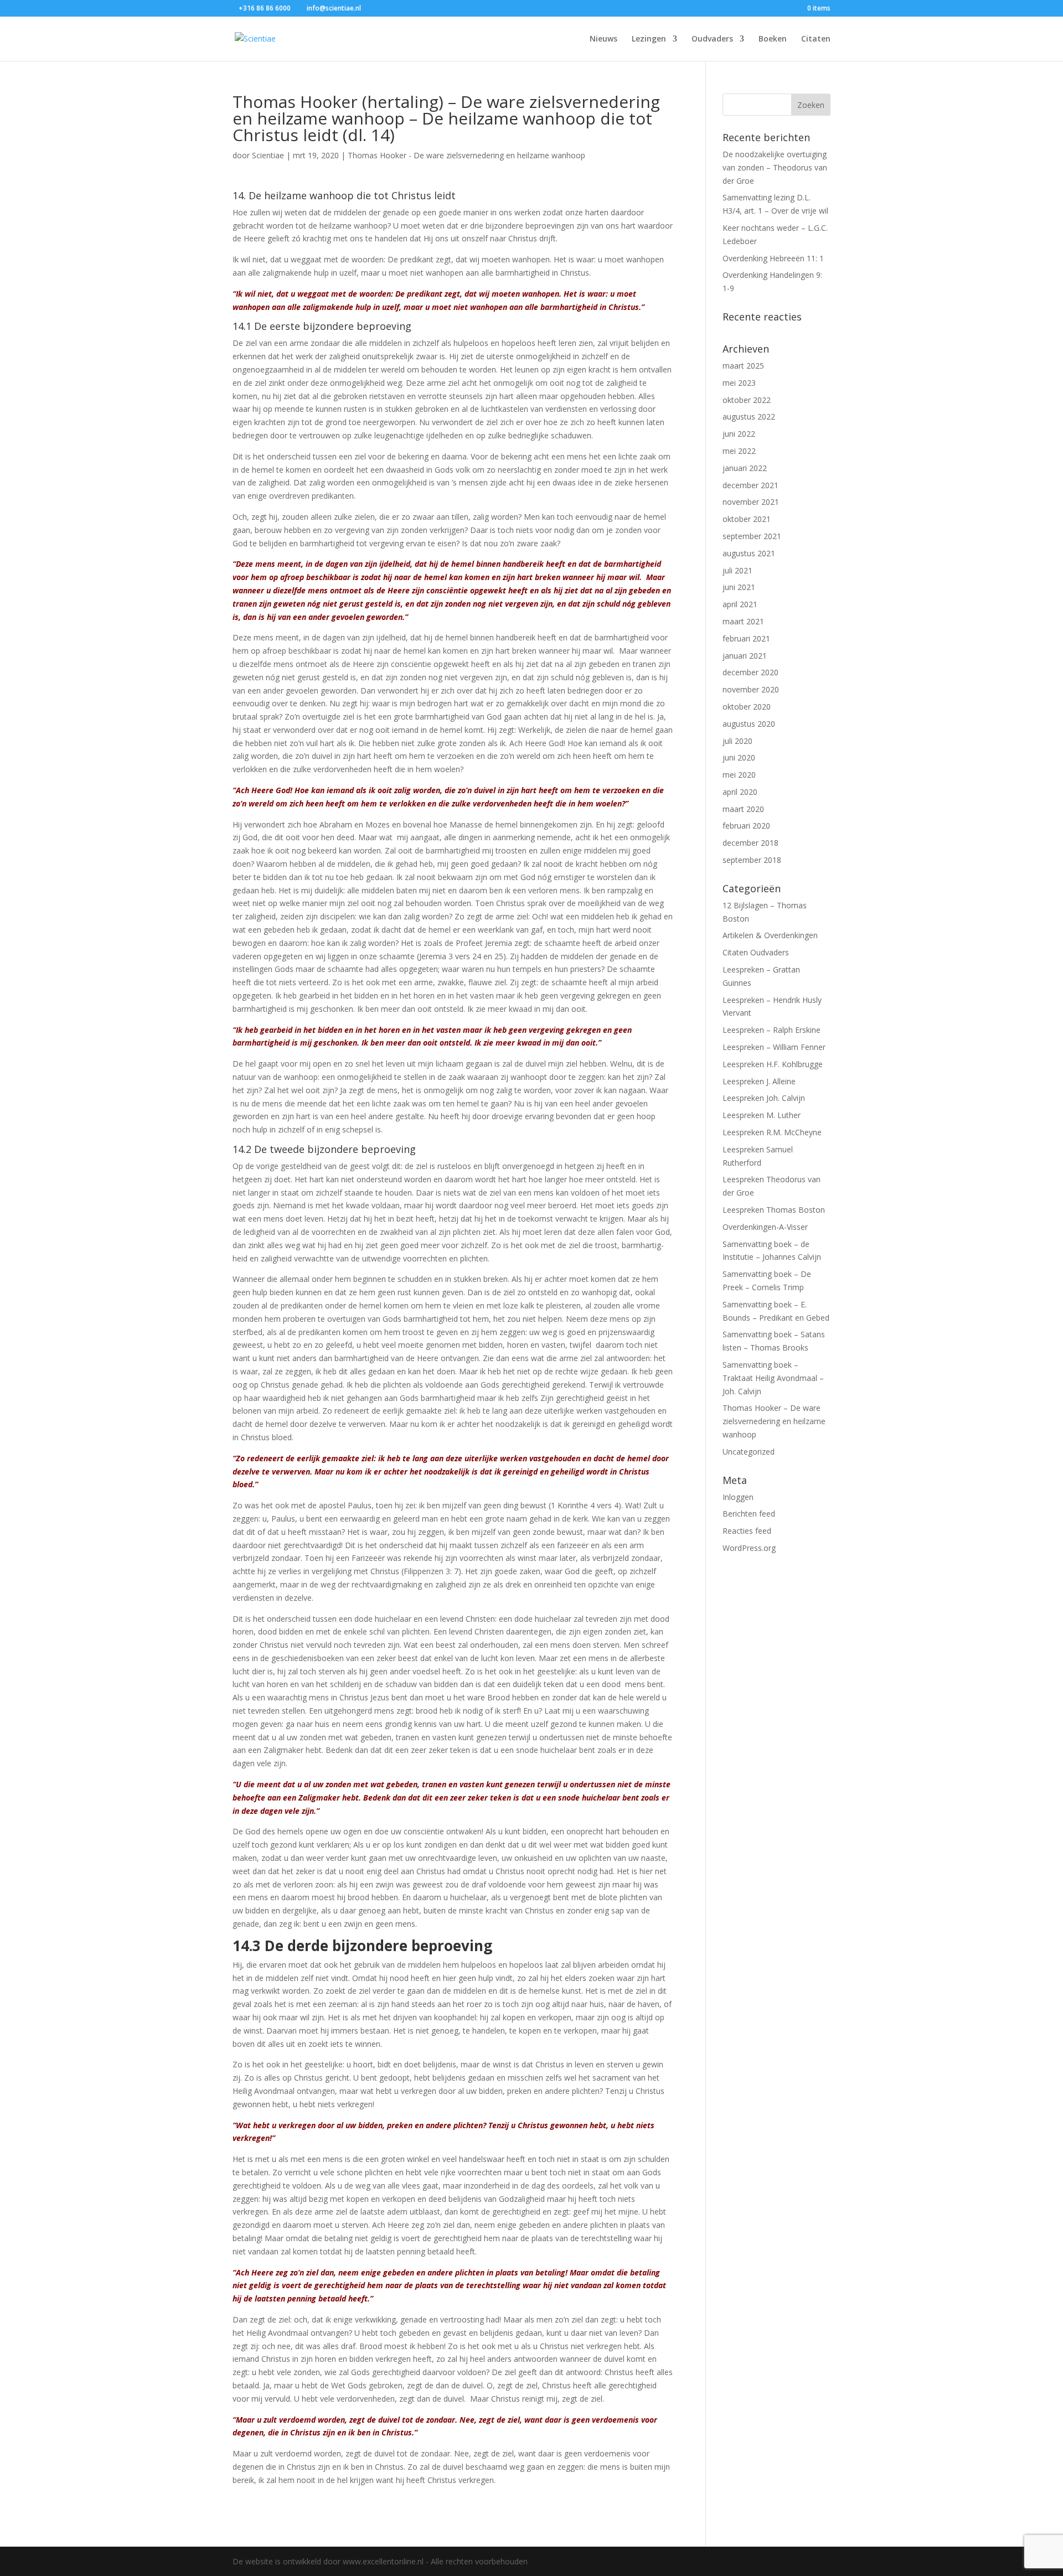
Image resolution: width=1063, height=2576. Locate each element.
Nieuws (603, 39)
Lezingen (649, 39)
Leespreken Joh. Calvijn (764, 1098)
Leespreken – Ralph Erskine (772, 1030)
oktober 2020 (747, 707)
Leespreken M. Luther (762, 1115)
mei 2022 (739, 451)
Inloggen (738, 1497)
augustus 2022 (749, 417)
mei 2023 (739, 383)
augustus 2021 (749, 553)
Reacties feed (747, 1531)
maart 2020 (743, 809)
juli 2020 (737, 741)
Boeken (773, 39)
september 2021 (752, 536)
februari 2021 (746, 638)
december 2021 (750, 485)
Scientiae (268, 155)
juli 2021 (737, 570)
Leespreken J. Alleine (759, 1081)
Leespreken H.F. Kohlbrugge (773, 1064)
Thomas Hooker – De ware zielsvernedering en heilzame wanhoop (774, 1421)
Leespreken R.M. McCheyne (772, 1132)
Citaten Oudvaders (756, 952)
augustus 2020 (749, 724)
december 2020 (750, 672)
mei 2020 (739, 775)
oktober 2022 (747, 400)
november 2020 (751, 689)
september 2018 (752, 860)
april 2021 (740, 604)
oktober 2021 (747, 519)
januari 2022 (745, 468)
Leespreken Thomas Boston (774, 1210)
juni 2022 (739, 434)
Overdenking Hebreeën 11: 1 (773, 258)
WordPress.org (749, 1548)
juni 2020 (739, 757)
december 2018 (750, 843)
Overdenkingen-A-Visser (765, 1227)
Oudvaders (712, 39)
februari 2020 (746, 826)
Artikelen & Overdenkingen (770, 935)
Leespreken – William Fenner (774, 1047)
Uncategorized (749, 1452)
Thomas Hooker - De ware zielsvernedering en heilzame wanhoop (466, 155)
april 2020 (740, 792)
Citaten (816, 39)
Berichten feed (749, 1514)
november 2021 (751, 502)
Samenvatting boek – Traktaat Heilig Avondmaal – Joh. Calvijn (773, 1378)
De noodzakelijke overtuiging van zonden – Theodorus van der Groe (775, 167)
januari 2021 (745, 656)
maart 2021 (743, 621)
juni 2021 (739, 587)
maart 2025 (743, 366)
